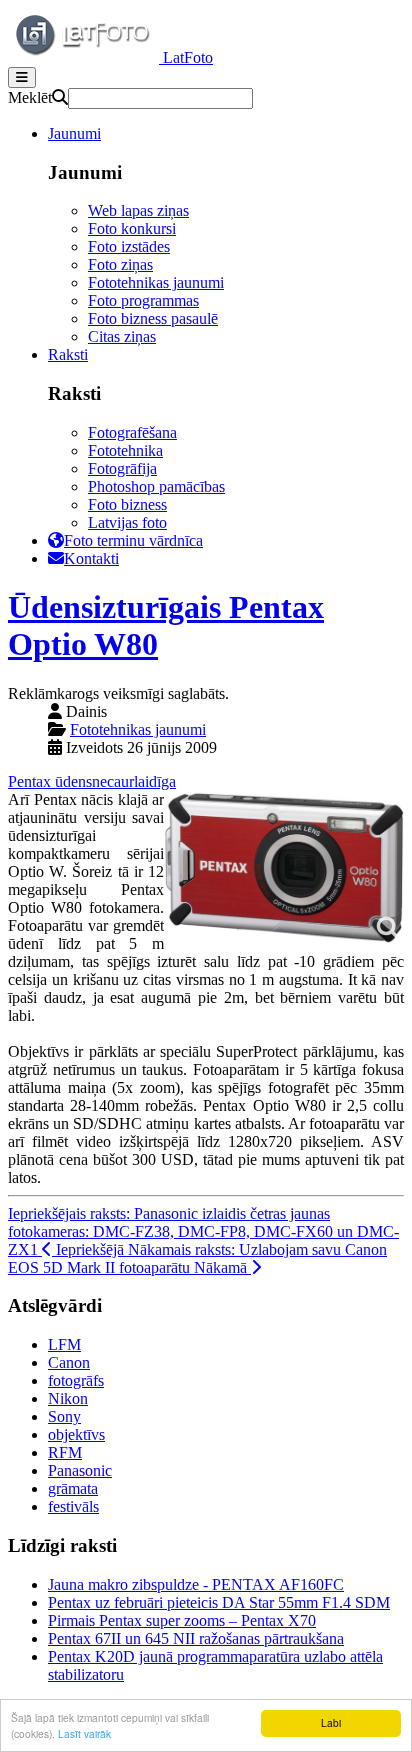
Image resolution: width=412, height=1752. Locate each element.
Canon (69, 1362)
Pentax (31, 781)
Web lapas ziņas (138, 210)
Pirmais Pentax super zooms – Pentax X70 (182, 1620)
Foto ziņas (120, 264)
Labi (331, 1722)
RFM (65, 1452)
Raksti (68, 354)
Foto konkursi (132, 228)
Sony (64, 1416)
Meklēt (30, 97)
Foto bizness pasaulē (153, 318)
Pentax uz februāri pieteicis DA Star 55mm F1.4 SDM (219, 1602)
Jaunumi (74, 133)
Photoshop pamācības (156, 486)
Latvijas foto (127, 522)
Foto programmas (143, 300)
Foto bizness (127, 504)
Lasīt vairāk (84, 1733)
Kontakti (91, 558)
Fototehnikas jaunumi (156, 282)
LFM (64, 1344)
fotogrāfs (76, 1380)
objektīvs (76, 1434)
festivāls (73, 1506)
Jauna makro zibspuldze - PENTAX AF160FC (196, 1584)
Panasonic (80, 1470)
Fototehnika (125, 450)
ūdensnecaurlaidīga (115, 781)
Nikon (68, 1398)
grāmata (73, 1488)
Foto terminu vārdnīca (133, 540)
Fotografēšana (132, 432)
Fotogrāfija (122, 468)
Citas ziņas (122, 336)
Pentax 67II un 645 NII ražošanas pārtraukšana (196, 1638)
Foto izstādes (129, 246)
